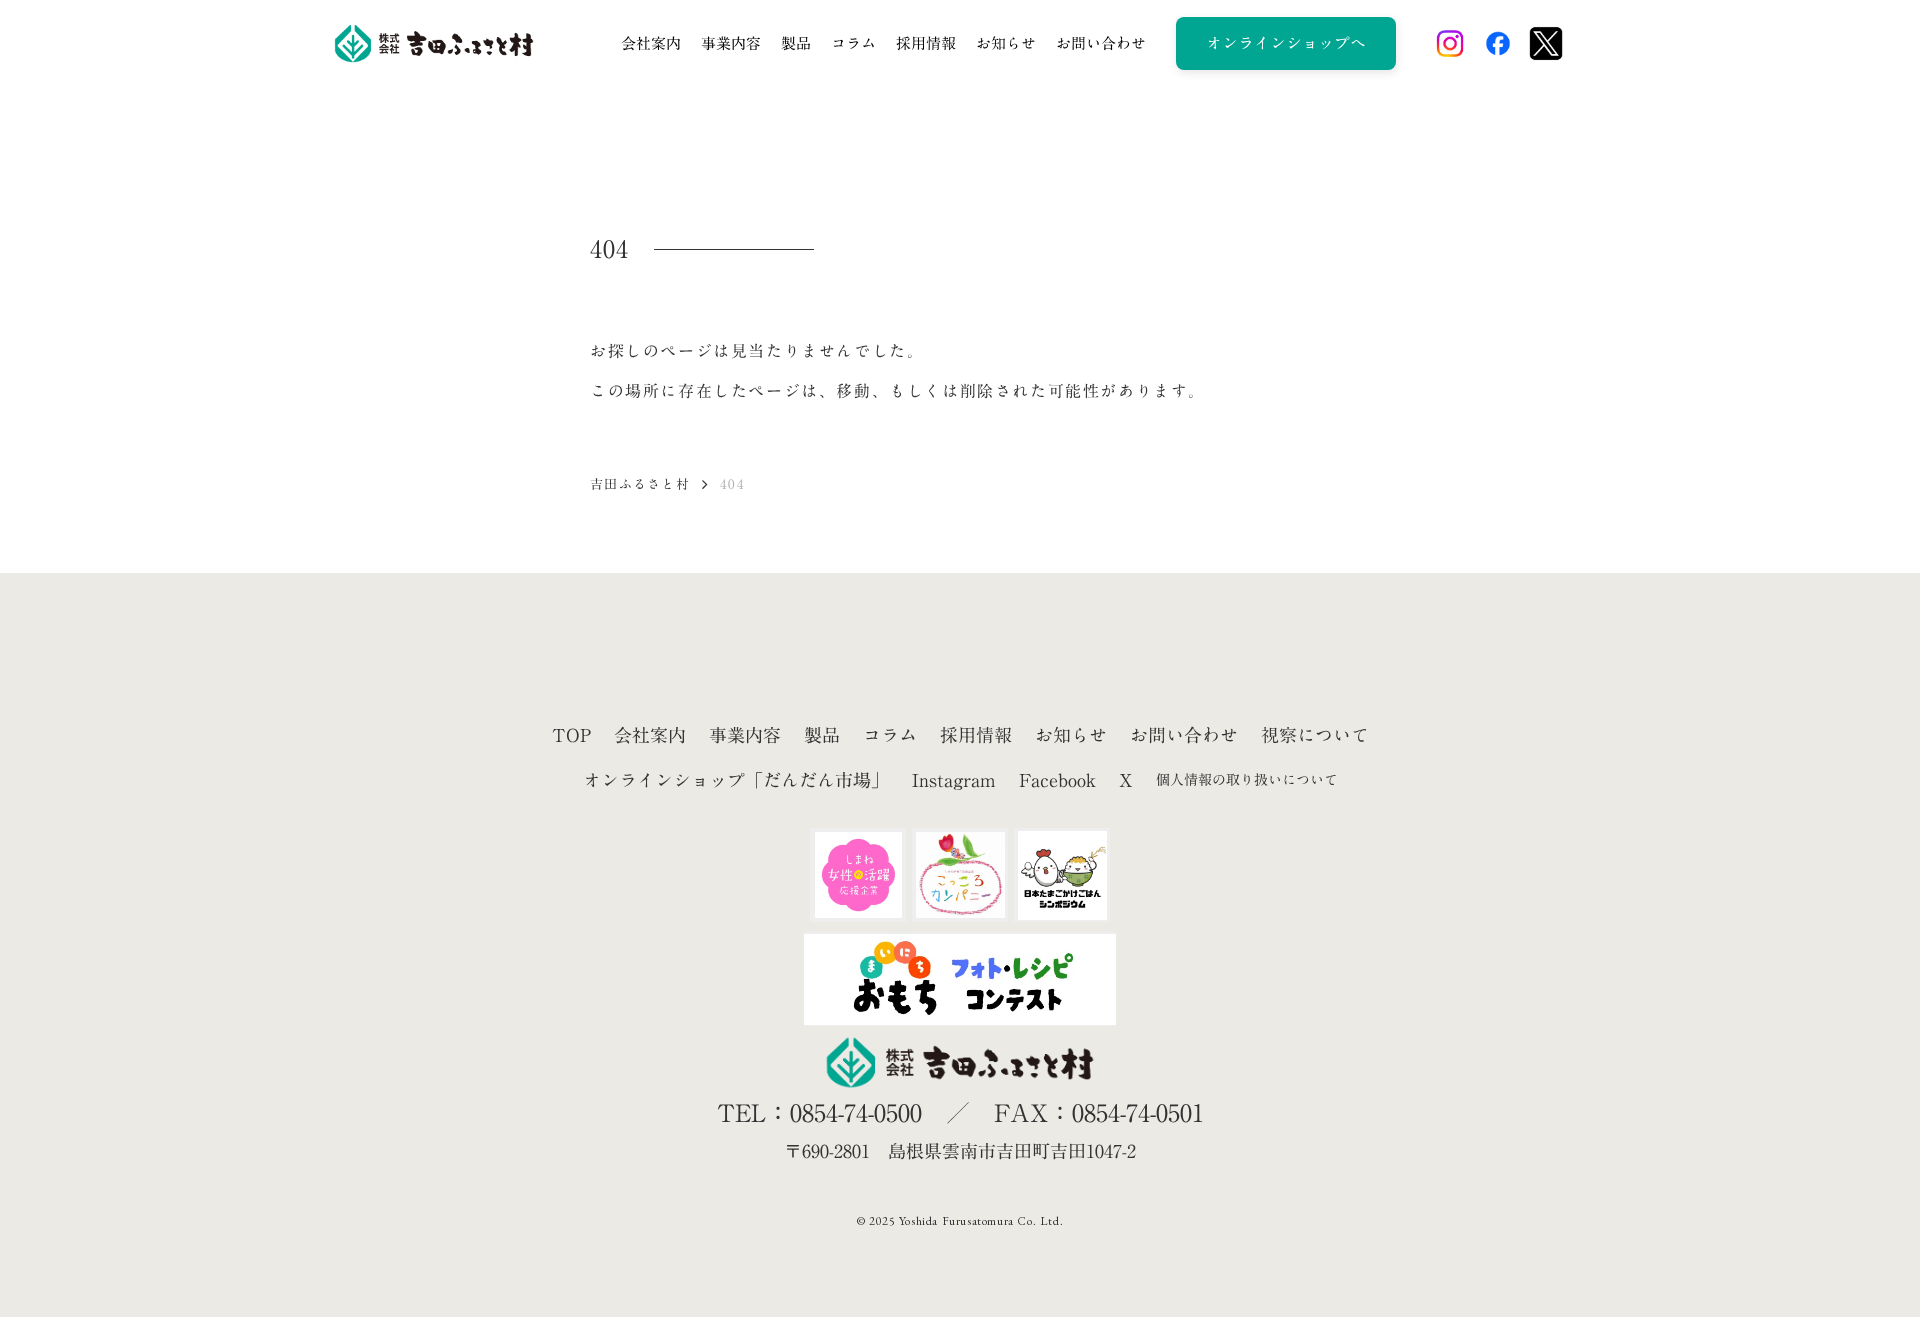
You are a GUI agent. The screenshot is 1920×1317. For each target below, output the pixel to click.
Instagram (954, 781)
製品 (796, 43)
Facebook (1057, 781)
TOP (571, 736)
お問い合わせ (1101, 43)
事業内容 (731, 43)
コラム (853, 43)
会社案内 (651, 43)
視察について (1315, 736)
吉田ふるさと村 (640, 484)
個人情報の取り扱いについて (1247, 780)
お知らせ (1006, 43)
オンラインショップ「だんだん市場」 (736, 781)
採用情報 (926, 43)
